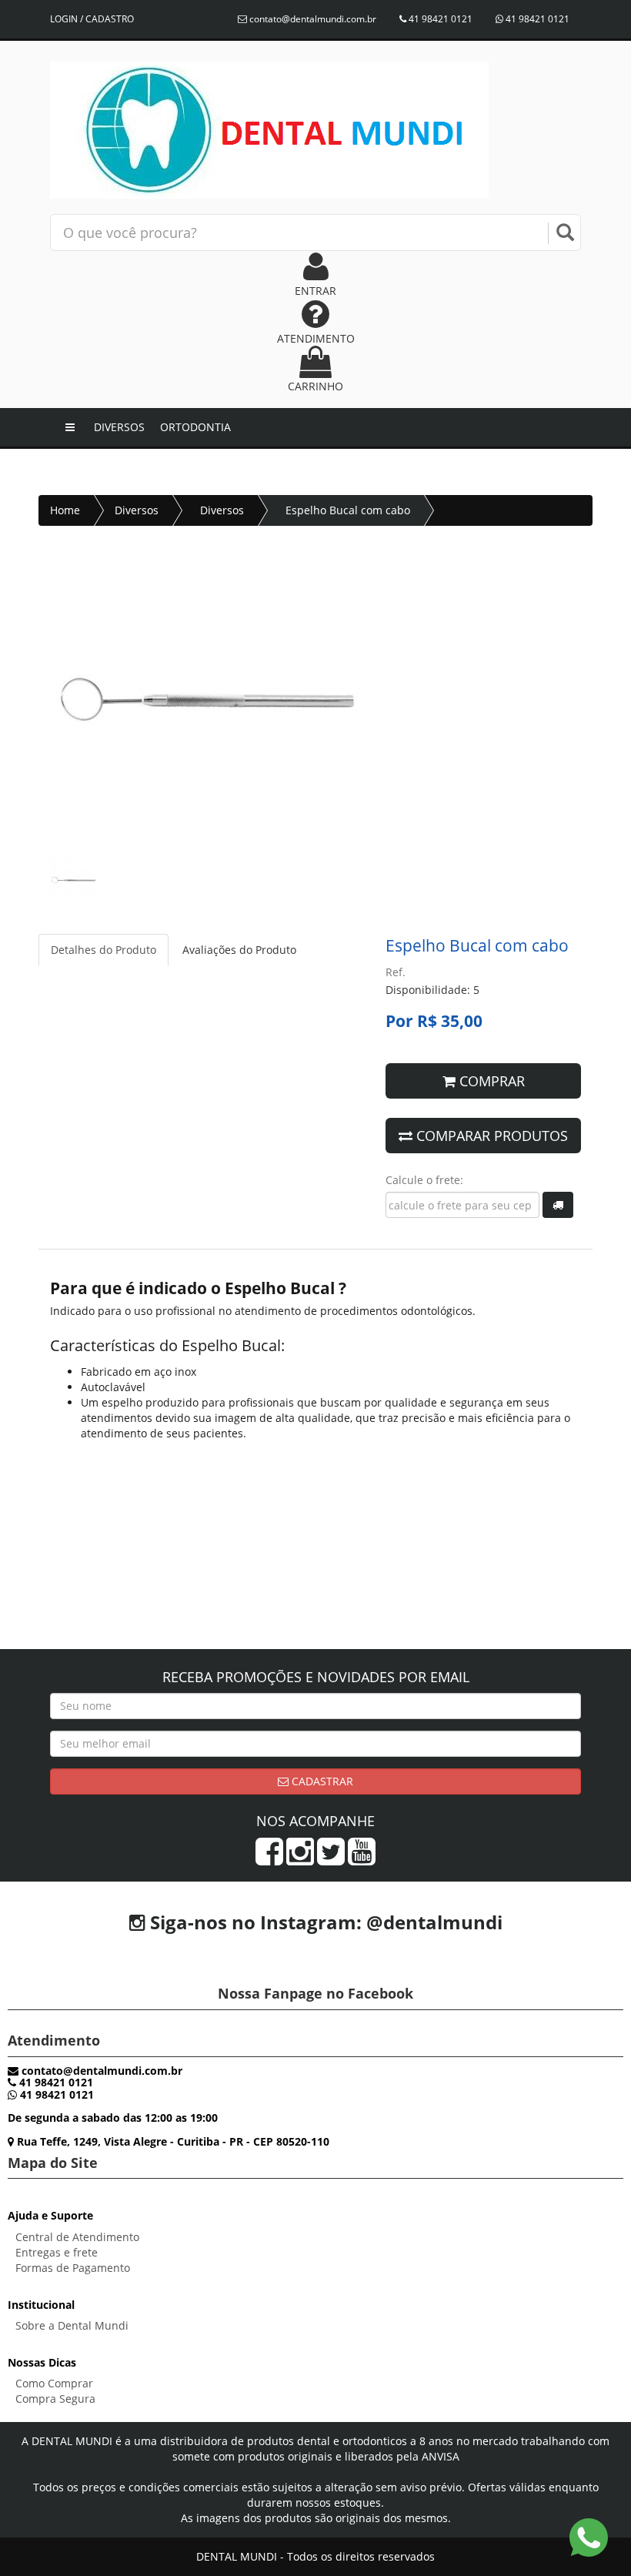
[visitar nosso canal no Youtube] (362, 1859)
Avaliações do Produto (239, 950)
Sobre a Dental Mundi (72, 2325)
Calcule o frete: (424, 1180)
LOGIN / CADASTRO (92, 19)
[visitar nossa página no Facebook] (269, 1859)
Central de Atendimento (77, 2237)
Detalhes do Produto (103, 950)
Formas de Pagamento (73, 2268)
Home (65, 510)
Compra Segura (55, 2399)
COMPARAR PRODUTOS (490, 1136)
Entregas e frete (57, 2252)
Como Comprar (54, 2383)
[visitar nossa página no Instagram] (300, 1859)
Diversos (119, 427)
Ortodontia (195, 427)
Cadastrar (321, 1781)
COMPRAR (490, 1081)
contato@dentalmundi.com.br (312, 19)
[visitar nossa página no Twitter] (331, 1859)
